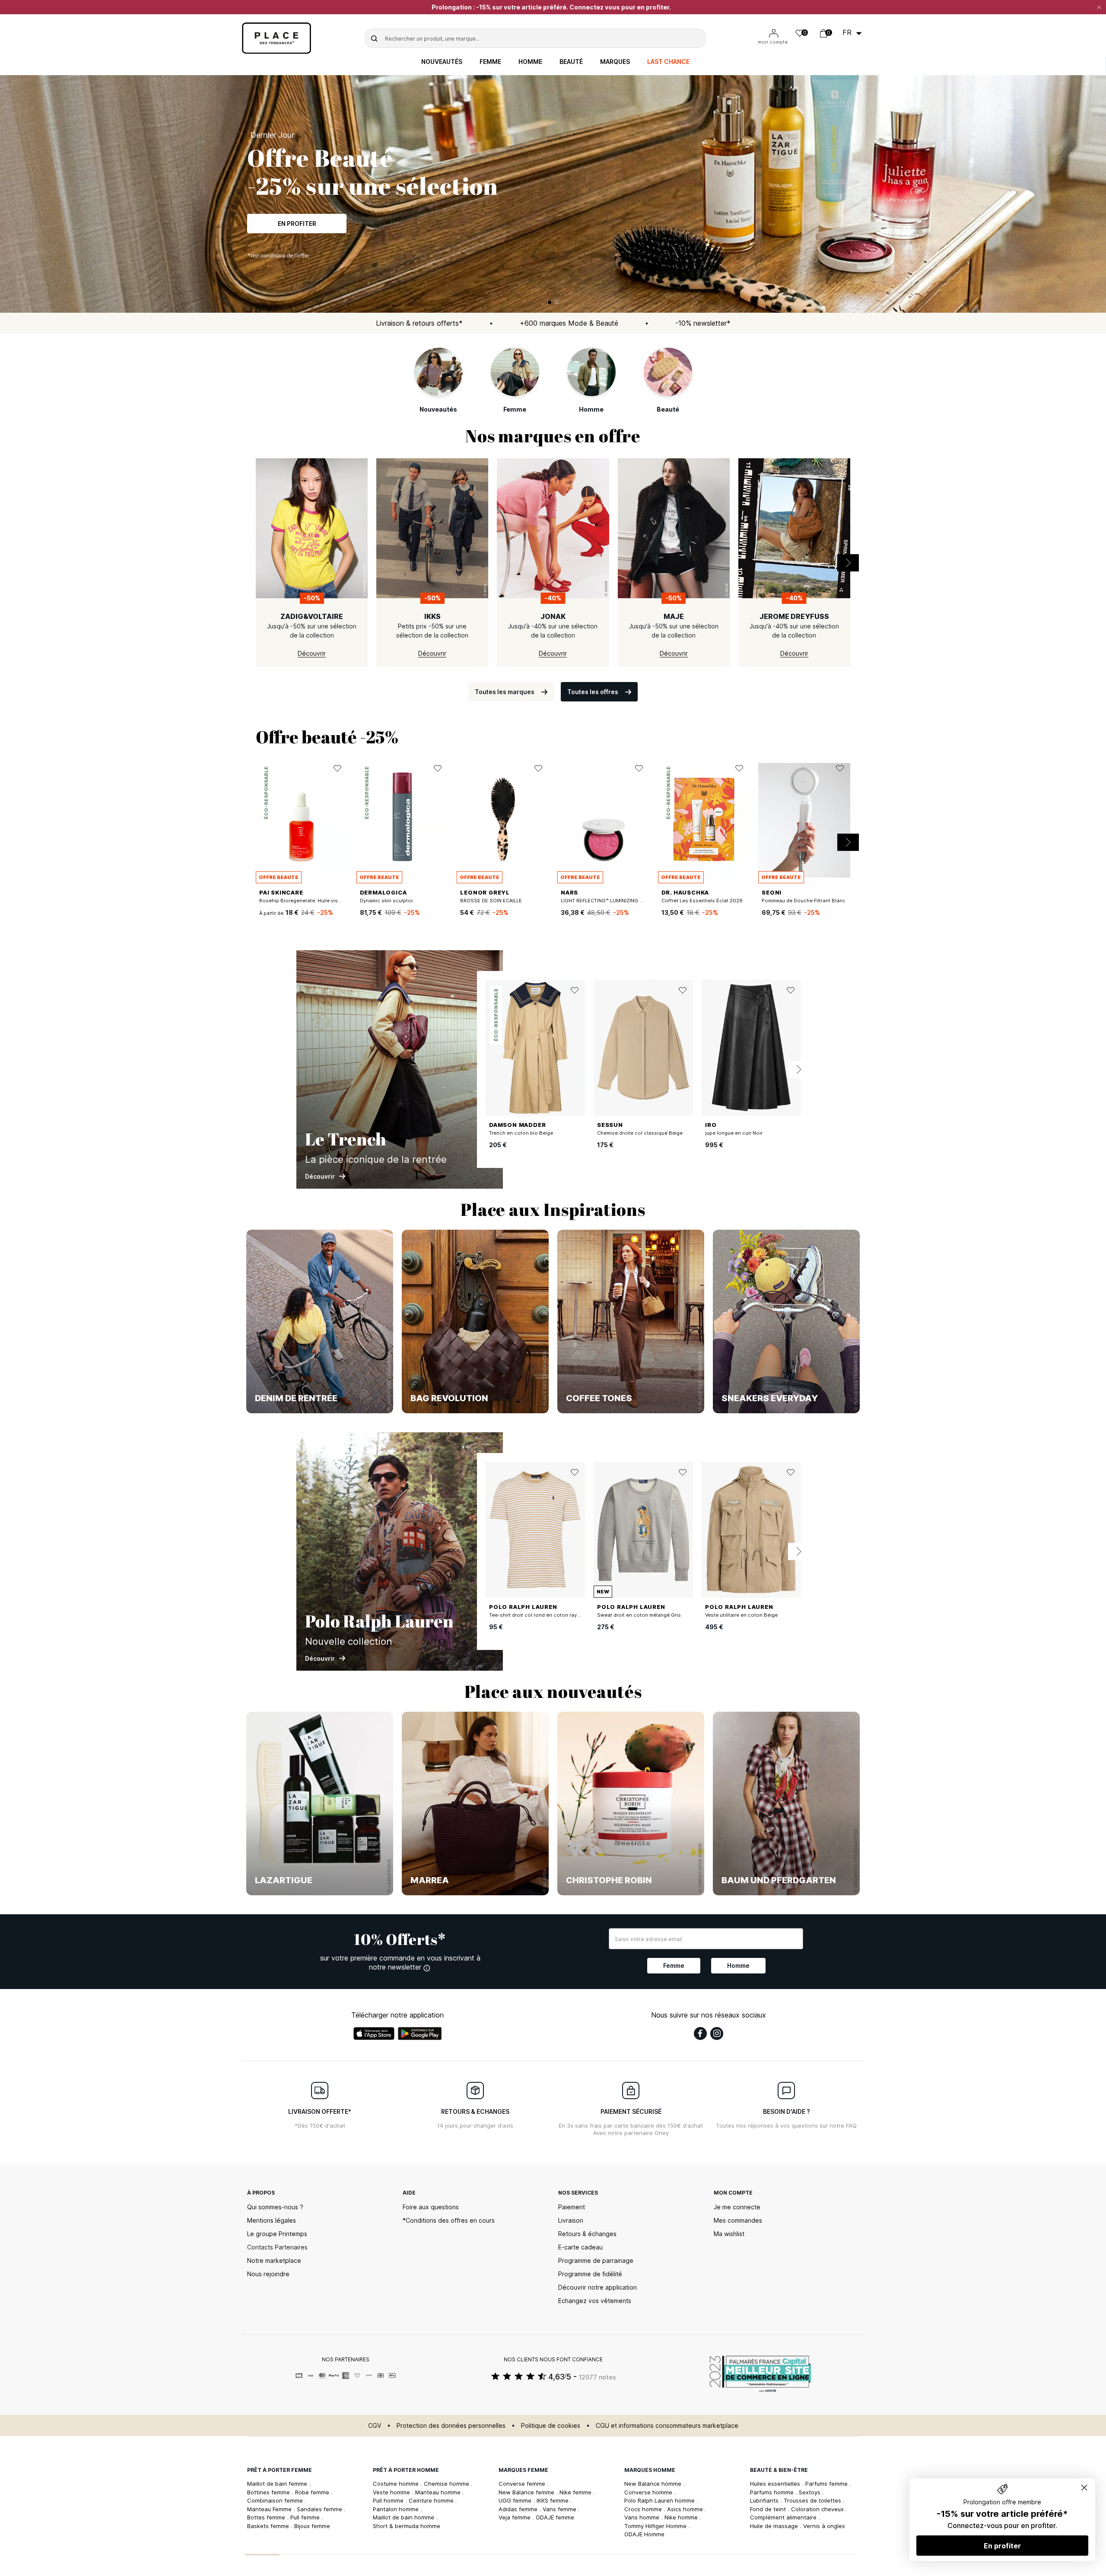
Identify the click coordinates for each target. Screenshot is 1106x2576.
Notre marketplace (274, 2260)
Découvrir (297, 221)
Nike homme (682, 2517)
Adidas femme (519, 2509)
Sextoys (810, 2492)
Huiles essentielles (776, 2484)
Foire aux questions (431, 2207)
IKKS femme (553, 2500)
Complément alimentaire (784, 2517)
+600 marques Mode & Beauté (569, 323)
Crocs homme (644, 2509)
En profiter (1002, 2546)
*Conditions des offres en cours (449, 2220)
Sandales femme (320, 2509)
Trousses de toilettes (813, 2500)
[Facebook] (700, 2034)
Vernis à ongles (824, 2526)
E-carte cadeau (580, 2247)
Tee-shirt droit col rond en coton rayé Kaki (540, 1615)
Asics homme (686, 2509)
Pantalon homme (397, 2509)
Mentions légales (272, 2220)
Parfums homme (773, 2492)
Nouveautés (442, 62)
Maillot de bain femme (278, 2484)
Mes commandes (738, 2220)
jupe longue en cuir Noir (734, 1133)
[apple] (374, 2034)
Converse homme (649, 2492)
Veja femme (515, 2517)
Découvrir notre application (597, 2287)
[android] (420, 2034)
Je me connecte (737, 2207)
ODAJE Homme (644, 2534)
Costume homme (397, 2484)
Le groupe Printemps (277, 2234)
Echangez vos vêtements (595, 2301)
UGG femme (516, 2500)
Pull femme (306, 2517)
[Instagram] (717, 2034)
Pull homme (389, 2500)
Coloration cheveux (818, 2509)
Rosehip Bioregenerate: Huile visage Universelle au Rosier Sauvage (340, 901)
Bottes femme (267, 2517)
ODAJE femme (555, 2517)
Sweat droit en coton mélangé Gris (639, 1615)
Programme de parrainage (596, 2260)
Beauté (571, 62)
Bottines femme (269, 2492)
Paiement (572, 2207)
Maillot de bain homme (404, 2517)
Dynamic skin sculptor (386, 901)
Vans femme (560, 2509)
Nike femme (576, 2492)
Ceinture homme (432, 2500)
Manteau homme (439, 2492)
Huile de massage (775, 2526)
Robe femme (313, 2492)
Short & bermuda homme (407, 2526)
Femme (490, 62)
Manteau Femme (270, 2509)
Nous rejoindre (268, 2274)
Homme (530, 62)
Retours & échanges (587, 2234)
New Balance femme (527, 2492)
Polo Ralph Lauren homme (660, 2500)
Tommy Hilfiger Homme (656, 2526)
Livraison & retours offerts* (419, 323)
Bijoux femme (312, 2526)
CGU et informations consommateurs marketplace (667, 2425)
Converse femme (523, 2484)
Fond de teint (769, 2509)
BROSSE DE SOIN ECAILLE (491, 901)
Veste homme (392, 2492)
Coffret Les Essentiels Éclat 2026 (702, 901)
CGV (375, 2425)
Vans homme (643, 2517)
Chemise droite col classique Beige (640, 1133)
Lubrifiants (765, 2500)
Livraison (571, 2220)
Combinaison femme (276, 2500)
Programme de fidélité (590, 2274)
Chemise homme (447, 2484)
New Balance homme (654, 2484)
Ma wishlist (729, 2234)
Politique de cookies (551, 2425)
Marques (615, 62)
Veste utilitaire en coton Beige (741, 1615)
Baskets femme (269, 2526)
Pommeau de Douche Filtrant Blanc (804, 901)
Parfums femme (827, 2484)
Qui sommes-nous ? (275, 2207)
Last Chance (668, 62)
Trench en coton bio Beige (521, 1133)
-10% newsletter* (703, 323)
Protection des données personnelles (451, 2425)
